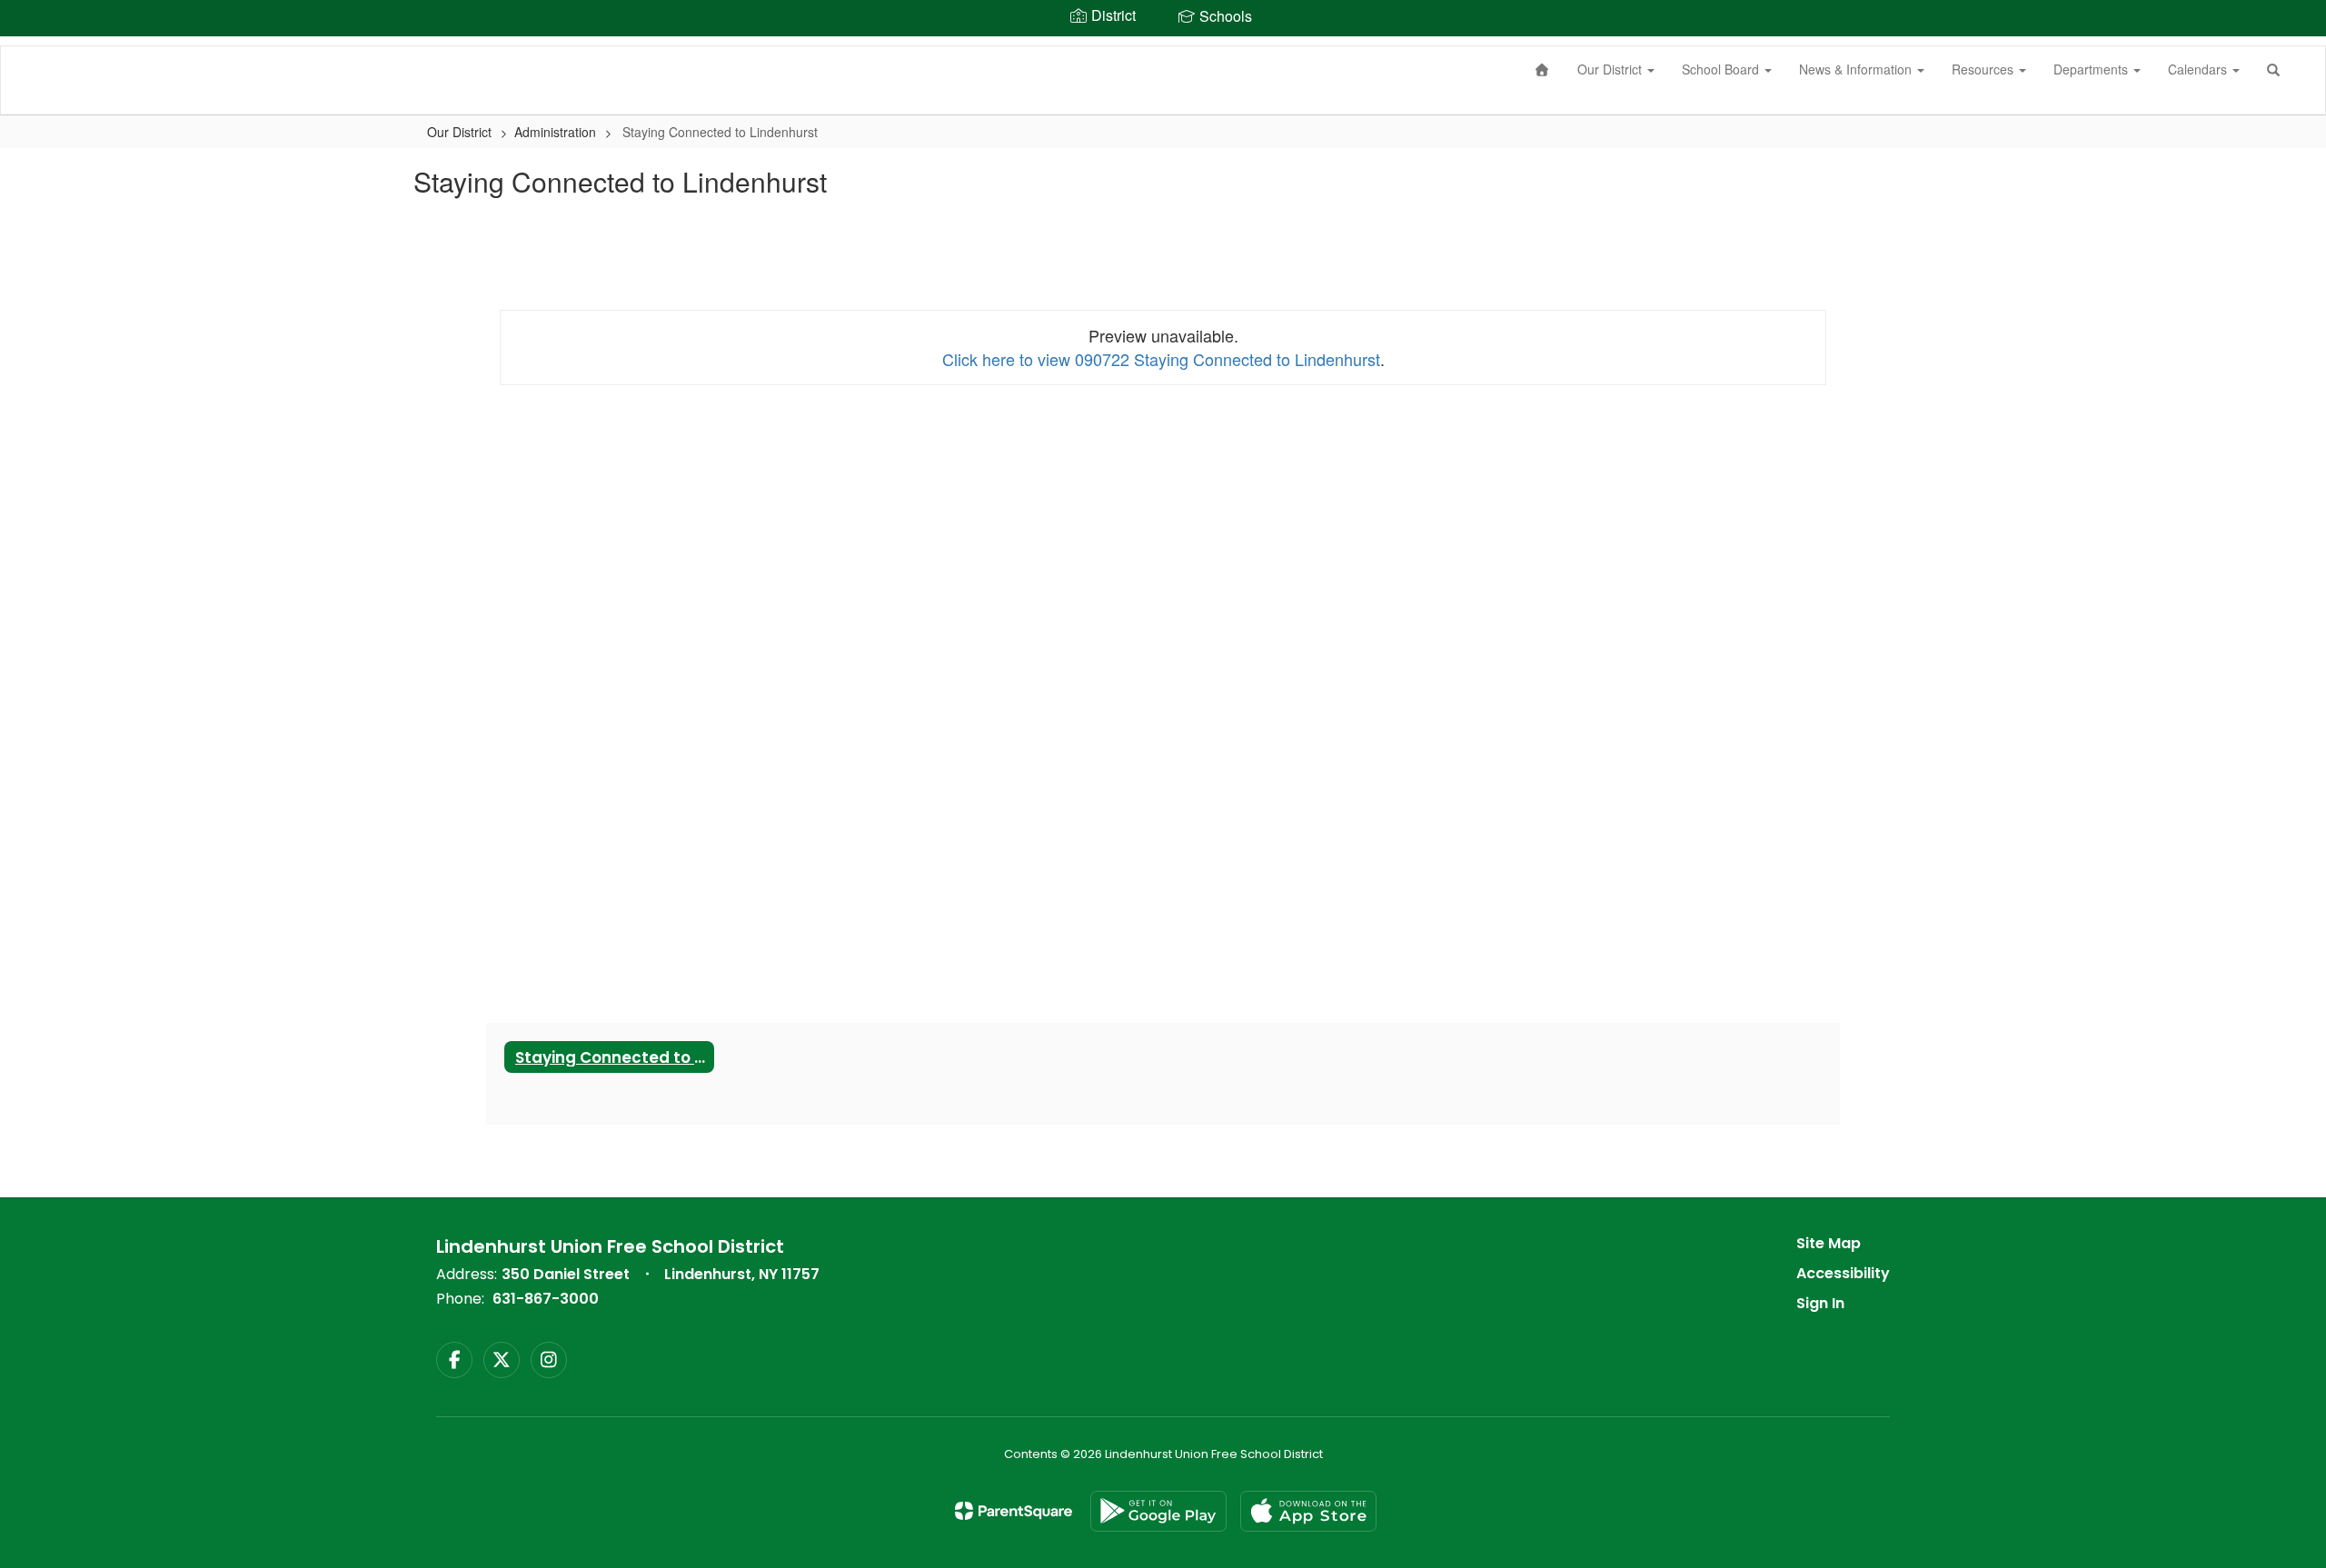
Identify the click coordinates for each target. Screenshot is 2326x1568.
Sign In (1820, 1303)
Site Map (1829, 1243)
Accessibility (1843, 1273)
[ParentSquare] (1014, 1511)
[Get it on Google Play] (1158, 1511)
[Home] (1543, 69)
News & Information (1857, 69)
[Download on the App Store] (1308, 1511)
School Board (1722, 69)
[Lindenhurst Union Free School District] (28, 46)
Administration (555, 132)
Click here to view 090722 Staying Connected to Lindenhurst (1161, 359)
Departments (2092, 69)
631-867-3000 (546, 1299)
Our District (1611, 69)
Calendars (2199, 69)
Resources (1984, 69)
